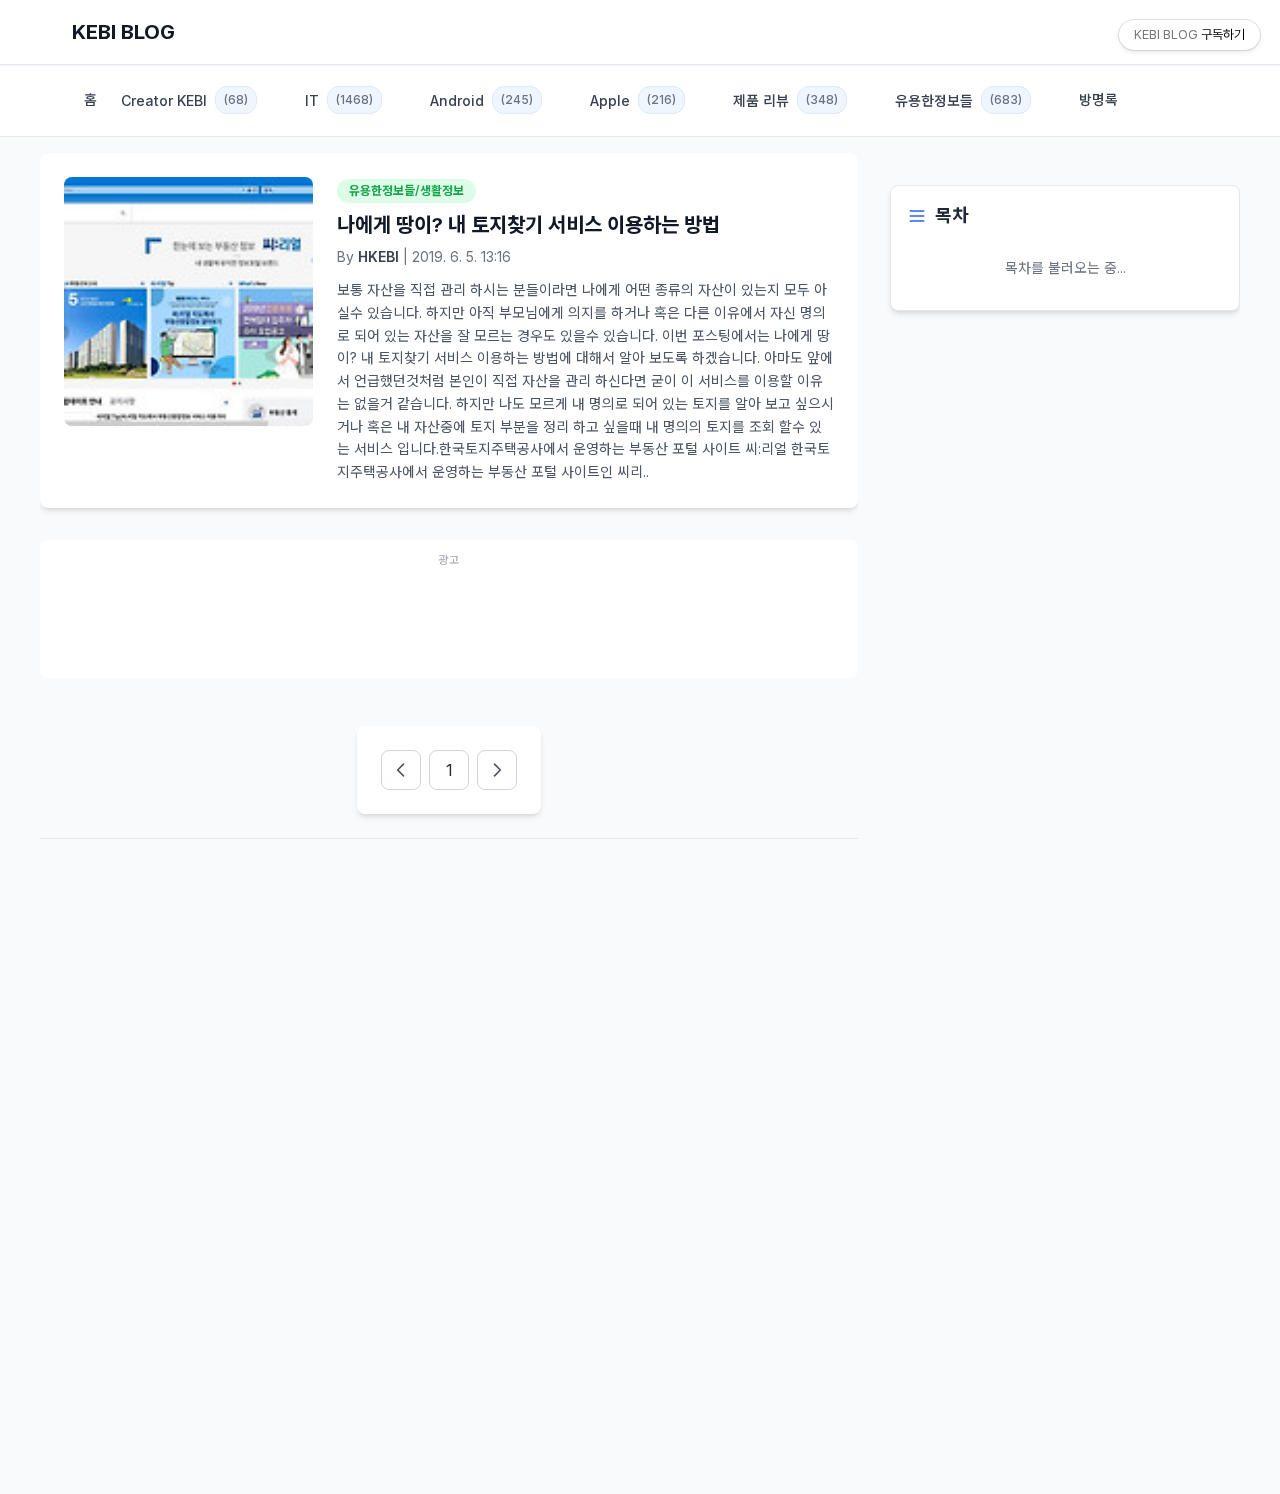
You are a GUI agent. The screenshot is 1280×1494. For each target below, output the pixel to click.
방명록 (1098, 99)
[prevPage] (401, 770)
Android (481, 100)
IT (339, 100)
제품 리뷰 (785, 100)
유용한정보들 (958, 100)
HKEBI (378, 256)
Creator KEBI (184, 100)
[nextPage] (497, 770)
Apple (633, 100)
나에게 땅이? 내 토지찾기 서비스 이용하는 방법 (528, 225)
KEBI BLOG (123, 32)
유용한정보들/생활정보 (406, 190)
